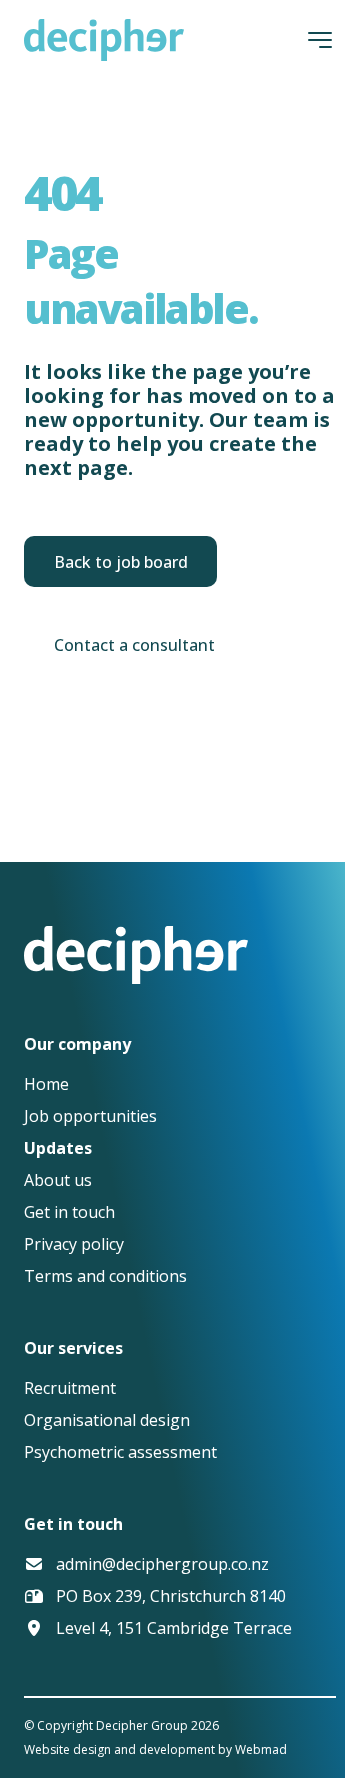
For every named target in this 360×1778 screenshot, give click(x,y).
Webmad (261, 1749)
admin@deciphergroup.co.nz (162, 1564)
